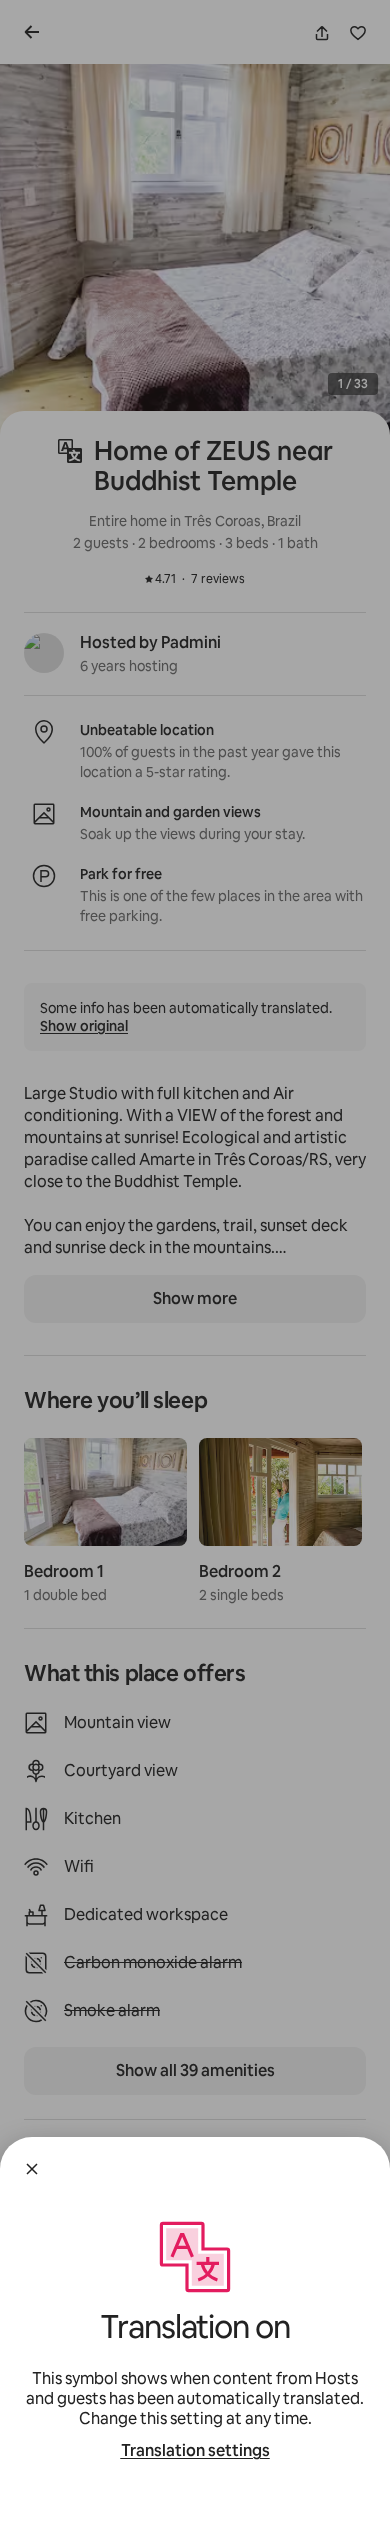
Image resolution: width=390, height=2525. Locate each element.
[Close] (32, 2169)
